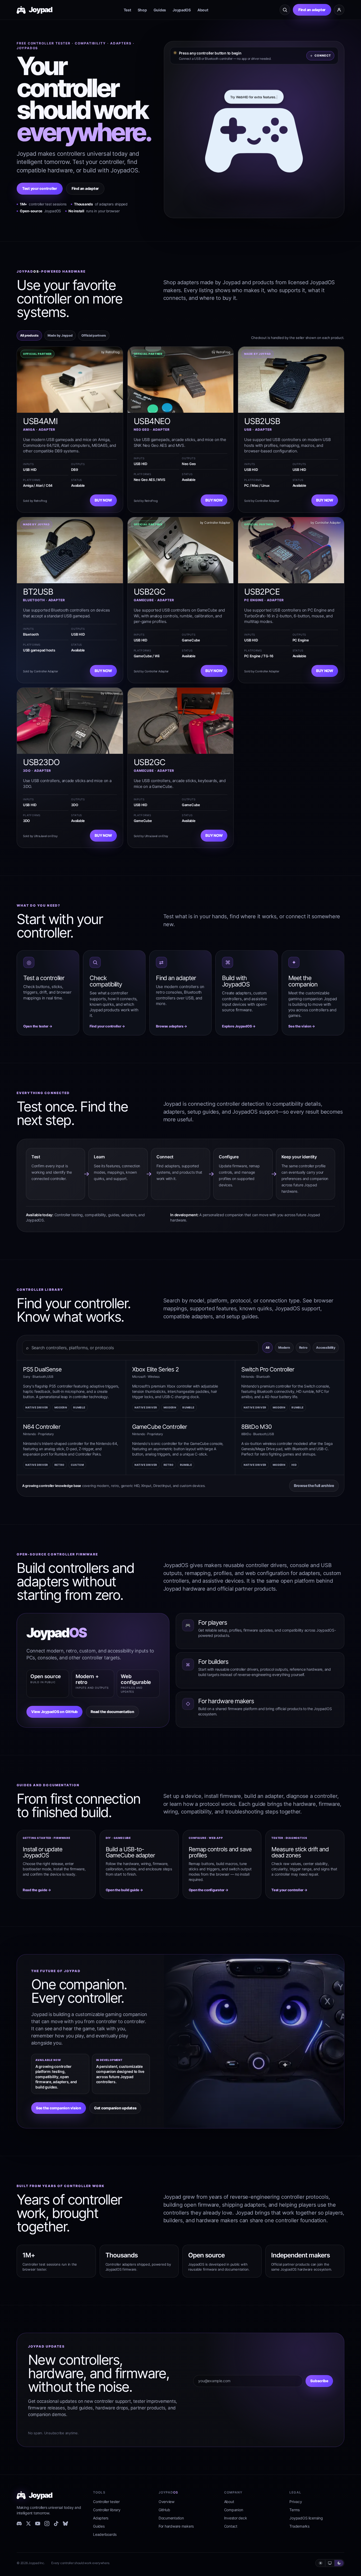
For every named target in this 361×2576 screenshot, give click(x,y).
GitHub (164, 2510)
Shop (142, 10)
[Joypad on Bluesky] (65, 2524)
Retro (303, 1347)
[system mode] (330, 2563)
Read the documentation (112, 1712)
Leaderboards (105, 2534)
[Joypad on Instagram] (47, 2524)
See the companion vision (59, 2108)
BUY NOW (103, 500)
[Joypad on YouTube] (38, 2524)
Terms (295, 2510)
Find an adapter (312, 10)
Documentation (171, 2518)
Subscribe (319, 2381)
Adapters (101, 2518)
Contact (231, 2526)
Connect (323, 56)
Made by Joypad (60, 335)
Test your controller (40, 188)
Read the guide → (37, 1890)
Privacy (296, 2502)
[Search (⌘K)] (285, 10)
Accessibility (326, 1347)
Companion (234, 2510)
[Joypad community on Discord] (19, 2524)
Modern (284, 1347)
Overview (166, 2502)
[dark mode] (339, 2563)
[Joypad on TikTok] (56, 2524)
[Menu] (339, 10)
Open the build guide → (124, 1890)
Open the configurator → (209, 1890)
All (267, 1347)
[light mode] (321, 2563)
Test (127, 10)
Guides (160, 10)
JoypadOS (182, 10)
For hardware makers (176, 2526)
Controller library (107, 2510)
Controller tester (106, 2502)
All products (29, 335)
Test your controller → (289, 1890)
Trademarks (299, 2526)
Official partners (94, 335)
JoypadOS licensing (306, 2518)
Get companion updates (115, 2108)
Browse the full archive (314, 1486)
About (203, 10)
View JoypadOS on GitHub (54, 1712)
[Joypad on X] (28, 2524)
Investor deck (236, 2518)
